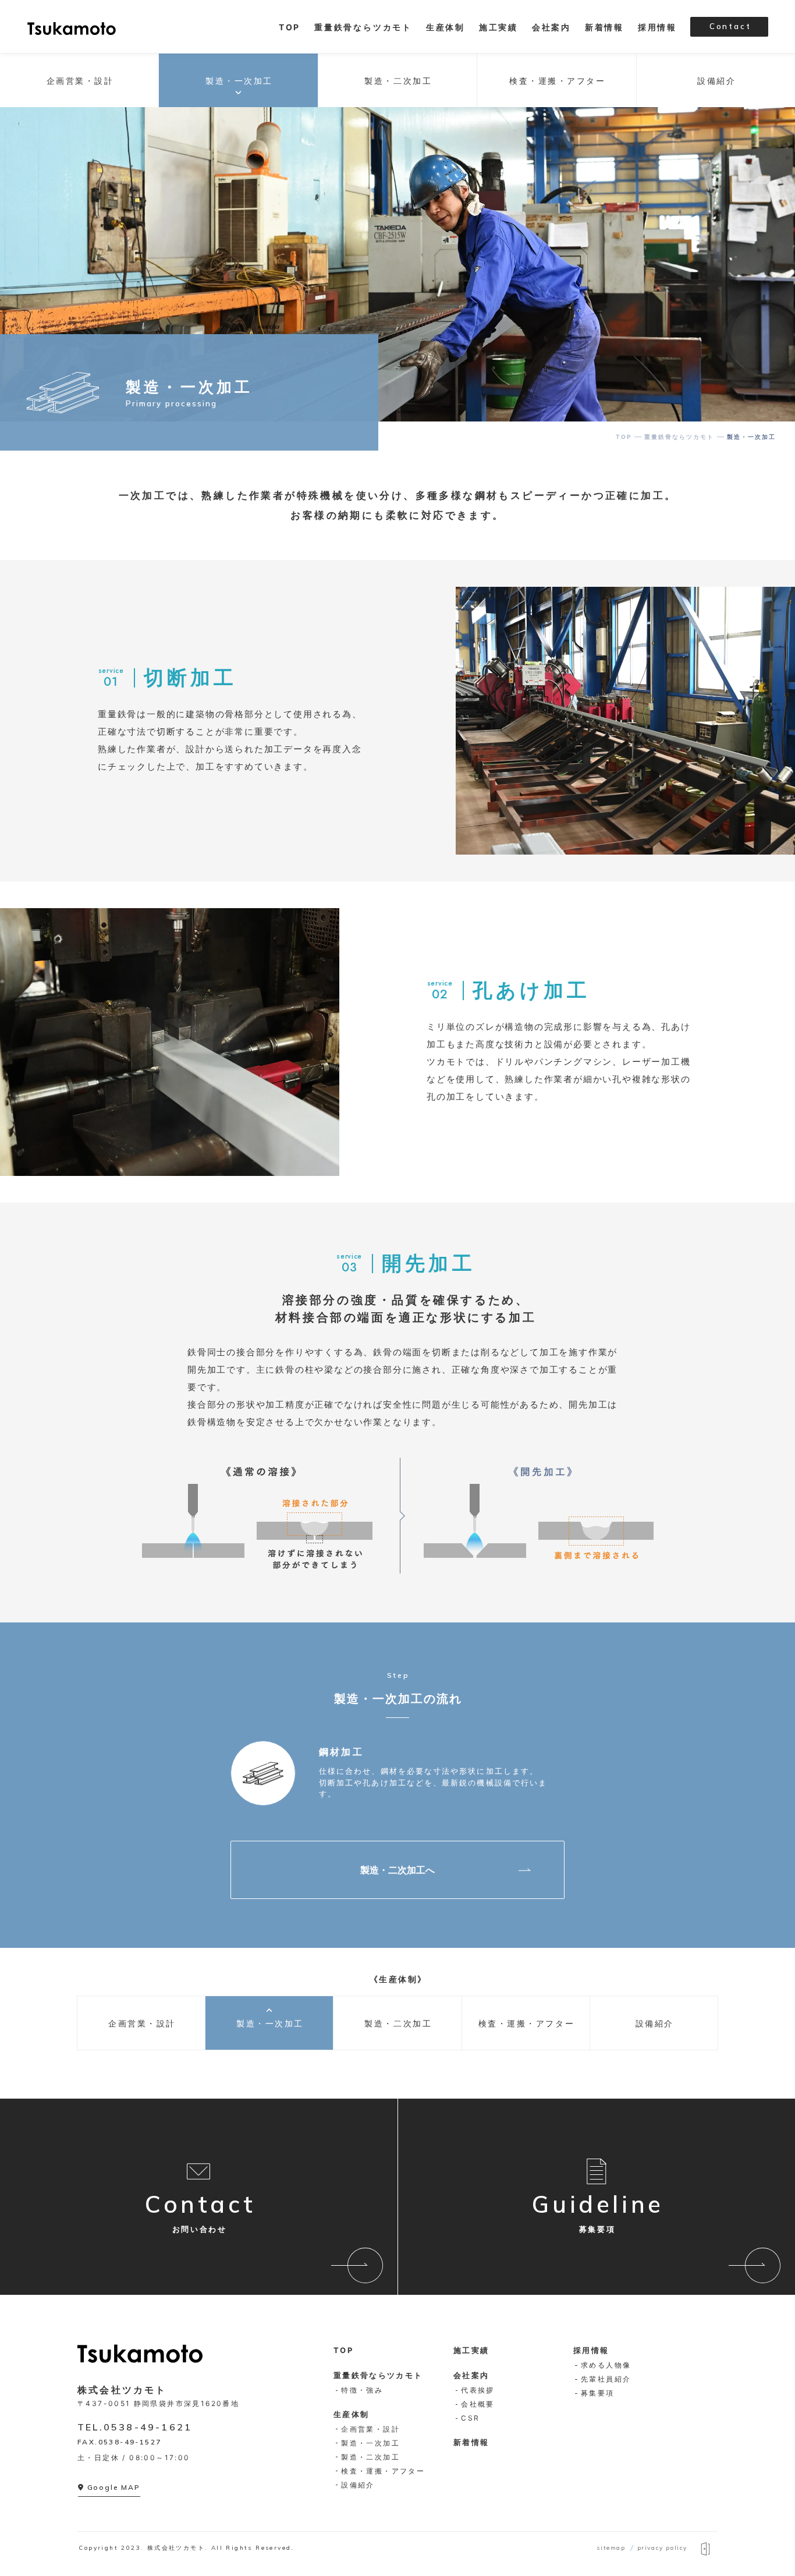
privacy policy (662, 2548)
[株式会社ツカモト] (72, 27)
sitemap (611, 2548)
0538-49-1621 (148, 2427)
